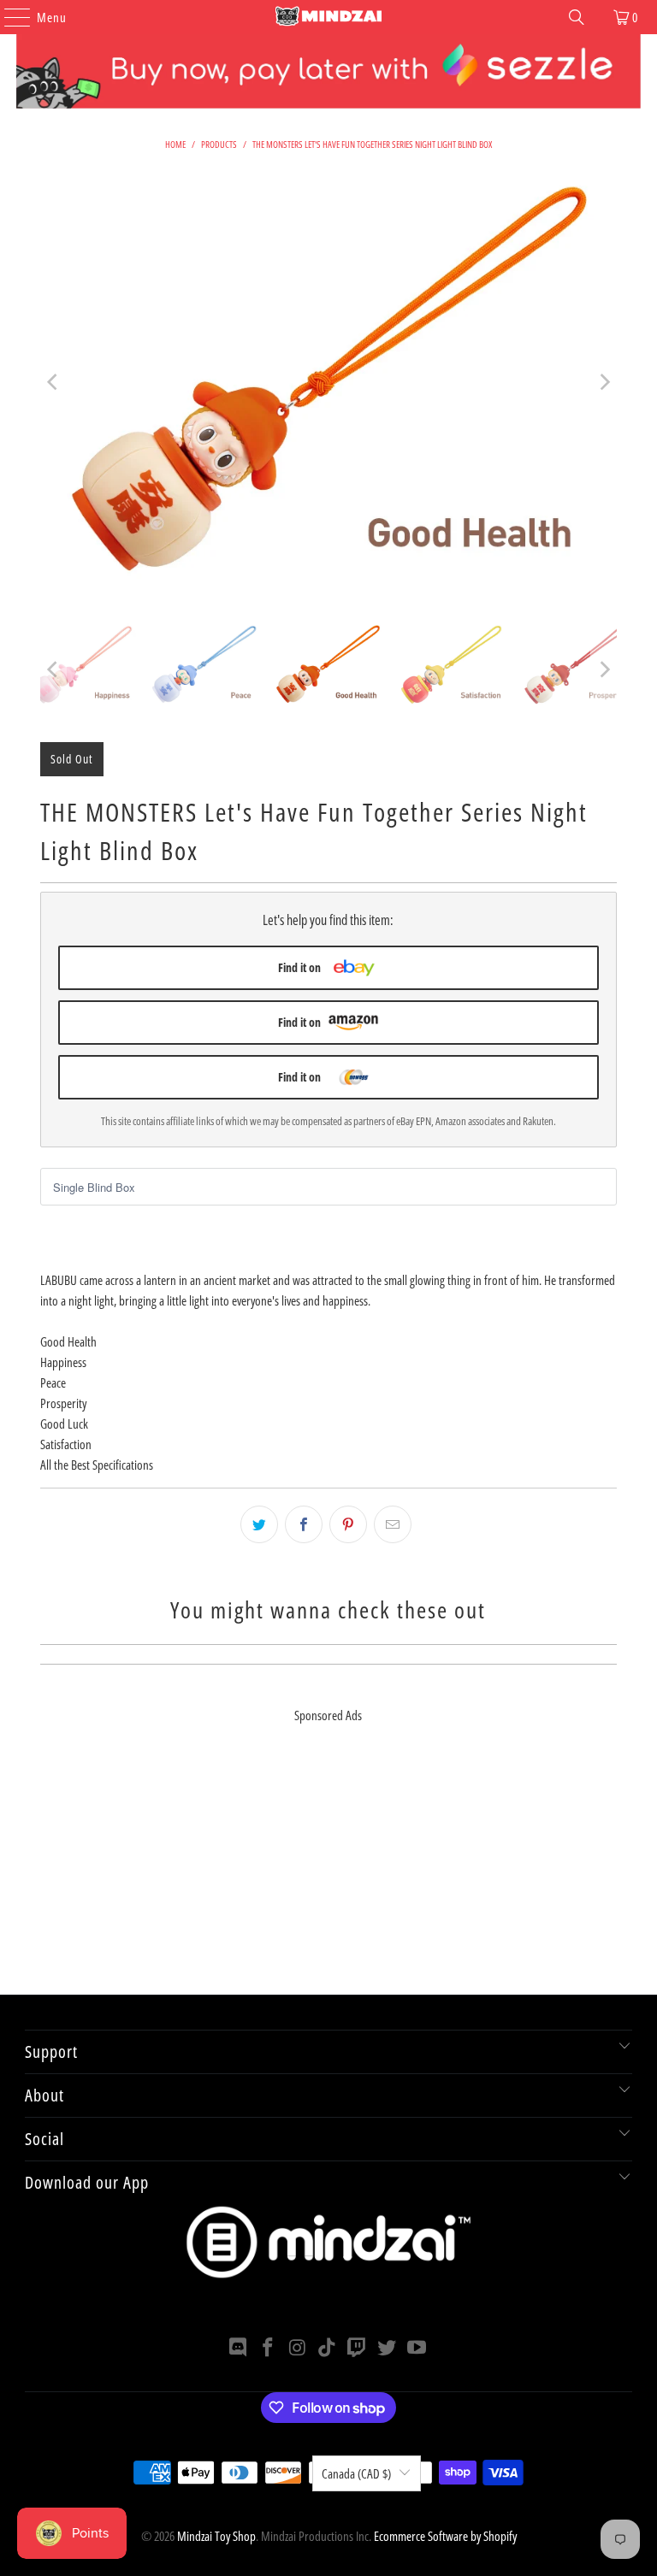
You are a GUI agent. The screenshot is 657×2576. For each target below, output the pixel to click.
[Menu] (9, 17)
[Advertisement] (328, 1875)
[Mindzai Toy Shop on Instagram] (298, 2348)
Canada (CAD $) (356, 2473)
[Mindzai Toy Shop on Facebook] (269, 2348)
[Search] (577, 17)
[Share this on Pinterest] (348, 1524)
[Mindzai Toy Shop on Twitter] (388, 2348)
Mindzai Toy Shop (216, 2536)
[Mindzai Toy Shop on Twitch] (358, 2348)
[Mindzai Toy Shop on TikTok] (328, 2348)
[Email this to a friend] (393, 1524)
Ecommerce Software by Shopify (445, 2536)
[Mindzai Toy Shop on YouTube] (417, 2348)
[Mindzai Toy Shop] (328, 17)
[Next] (604, 382)
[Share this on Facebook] (304, 1524)
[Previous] (53, 382)
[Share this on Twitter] (259, 1524)
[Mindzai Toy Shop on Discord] (239, 2348)
